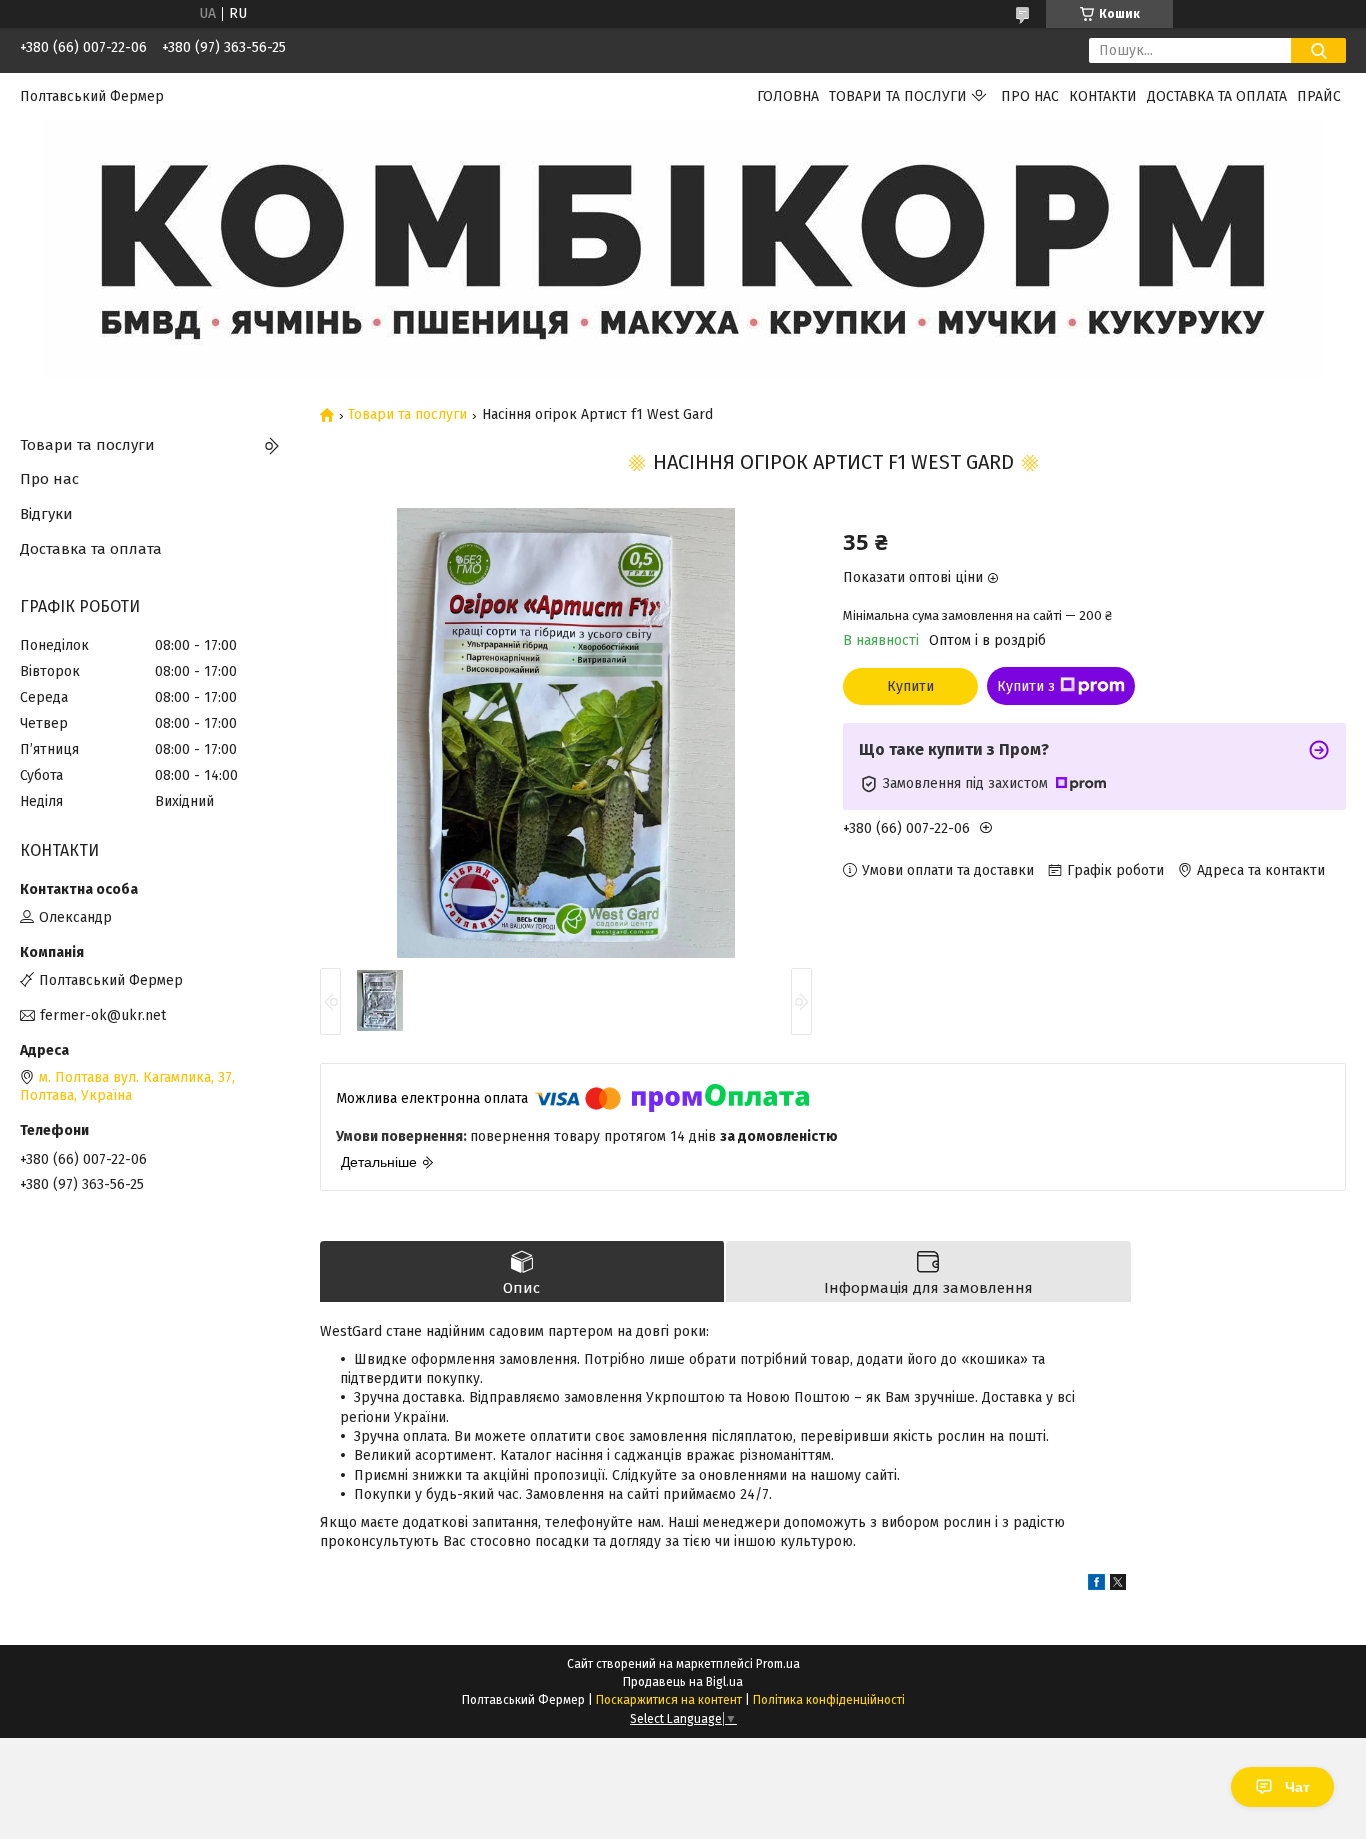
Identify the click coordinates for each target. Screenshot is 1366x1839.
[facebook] (1096, 1585)
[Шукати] (1318, 50)
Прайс (1319, 96)
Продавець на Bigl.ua (683, 1682)
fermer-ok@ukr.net (103, 1015)
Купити (910, 686)
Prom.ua (778, 1664)
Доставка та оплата (1217, 96)
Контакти (1103, 96)
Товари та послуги (898, 96)
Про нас (1030, 96)
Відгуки (46, 514)
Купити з (1026, 686)
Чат (1297, 1787)
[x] (1118, 1585)
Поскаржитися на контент (669, 1700)
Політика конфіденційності (829, 1700)
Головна (788, 96)
